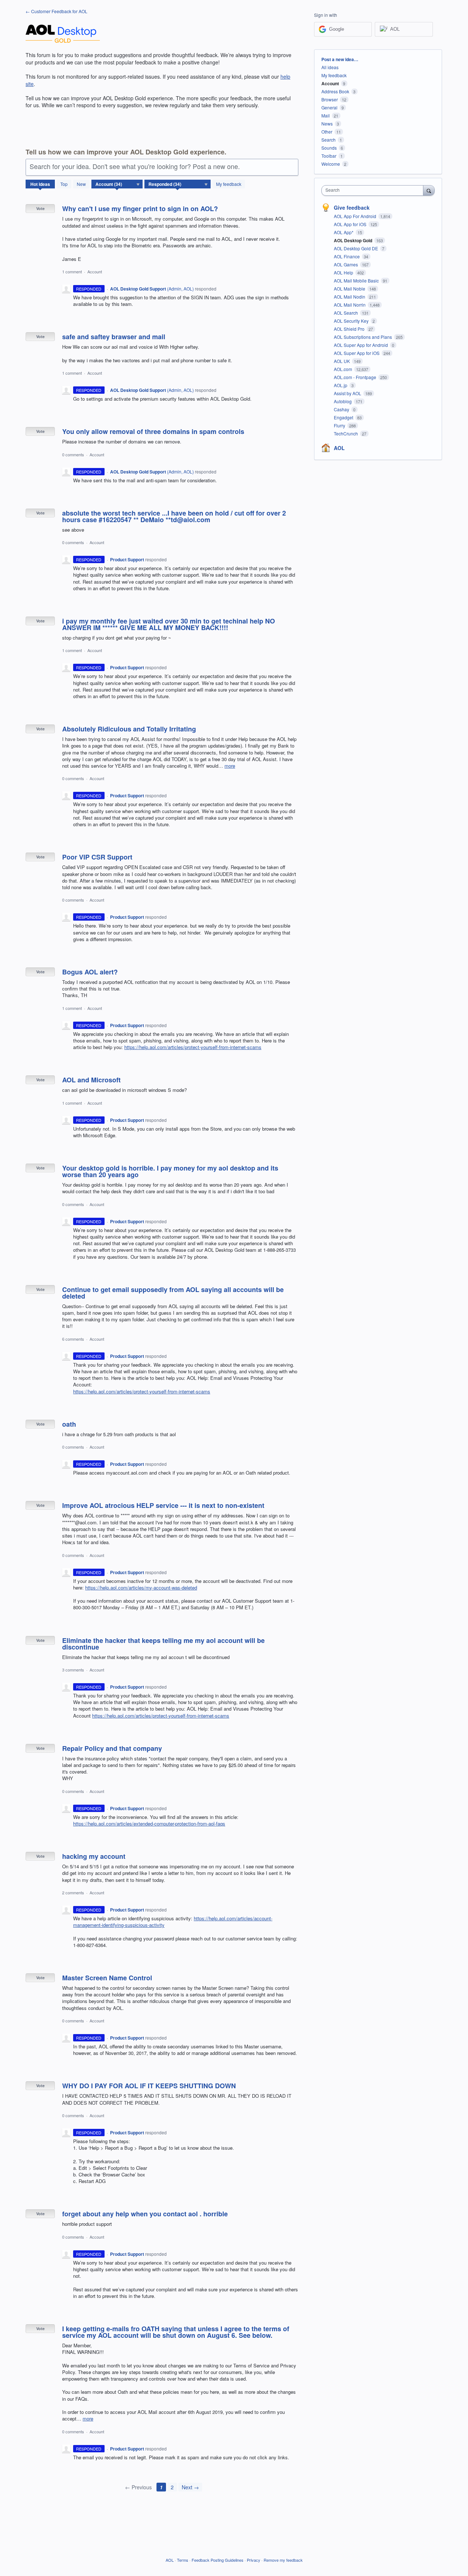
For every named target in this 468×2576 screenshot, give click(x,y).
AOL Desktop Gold (354, 240)
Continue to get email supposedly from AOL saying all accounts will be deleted (173, 1293)
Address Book (335, 91)
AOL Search (346, 313)
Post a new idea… (340, 59)
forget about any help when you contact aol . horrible (145, 2214)
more (230, 766)
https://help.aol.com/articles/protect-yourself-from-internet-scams (193, 1047)
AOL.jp (341, 385)
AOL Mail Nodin (350, 297)
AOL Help (344, 272)
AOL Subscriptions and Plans (363, 337)
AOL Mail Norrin (350, 305)
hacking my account (94, 1856)
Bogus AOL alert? (90, 972)
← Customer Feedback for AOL (56, 11)
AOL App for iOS (351, 224)
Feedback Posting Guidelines (218, 2560)
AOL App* (344, 232)
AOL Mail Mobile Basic (357, 280)
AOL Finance (347, 256)
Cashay (342, 409)
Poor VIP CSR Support (97, 857)
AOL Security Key (352, 321)
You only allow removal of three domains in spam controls (153, 431)
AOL (339, 448)
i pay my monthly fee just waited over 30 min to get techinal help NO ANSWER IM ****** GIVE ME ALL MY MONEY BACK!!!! (169, 624)
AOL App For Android (356, 216)
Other (327, 132)
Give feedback (352, 207)
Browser (330, 99)
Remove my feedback (283, 2560)
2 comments (73, 1892)
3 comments (73, 1670)
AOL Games (346, 264)
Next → (190, 2487)
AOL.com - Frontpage (356, 377)
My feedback (229, 184)
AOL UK (342, 361)
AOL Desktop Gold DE (356, 248)
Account (95, 272)
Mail (326, 115)
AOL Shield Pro (350, 329)
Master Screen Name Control (107, 1978)
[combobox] (374, 190)
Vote (40, 208)
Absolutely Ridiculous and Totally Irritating (129, 729)
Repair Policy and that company (112, 1748)
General (329, 107)
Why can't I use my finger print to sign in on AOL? (140, 209)
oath (69, 1424)
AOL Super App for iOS (357, 353)
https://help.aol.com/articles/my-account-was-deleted (141, 1587)
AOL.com (344, 369)
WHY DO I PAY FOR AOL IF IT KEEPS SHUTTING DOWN (149, 2086)
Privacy (254, 2560)
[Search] (429, 190)
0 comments (73, 454)
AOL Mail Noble (350, 289)
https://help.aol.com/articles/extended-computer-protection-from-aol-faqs (149, 1824)
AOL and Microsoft (91, 1080)
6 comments (73, 1339)
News (327, 123)
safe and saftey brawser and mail (114, 337)
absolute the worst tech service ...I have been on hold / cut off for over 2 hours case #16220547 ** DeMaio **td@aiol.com (174, 516)
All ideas (330, 67)
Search (329, 140)
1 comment (72, 272)
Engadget (344, 417)
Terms (183, 2560)
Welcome (331, 164)
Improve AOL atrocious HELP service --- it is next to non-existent (163, 1505)
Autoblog (343, 401)
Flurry (340, 425)
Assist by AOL (348, 393)
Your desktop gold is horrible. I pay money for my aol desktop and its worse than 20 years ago (170, 1171)
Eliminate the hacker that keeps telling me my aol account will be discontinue (163, 1644)
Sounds (329, 148)
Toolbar (329, 156)
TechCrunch (346, 433)
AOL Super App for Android (361, 345)
